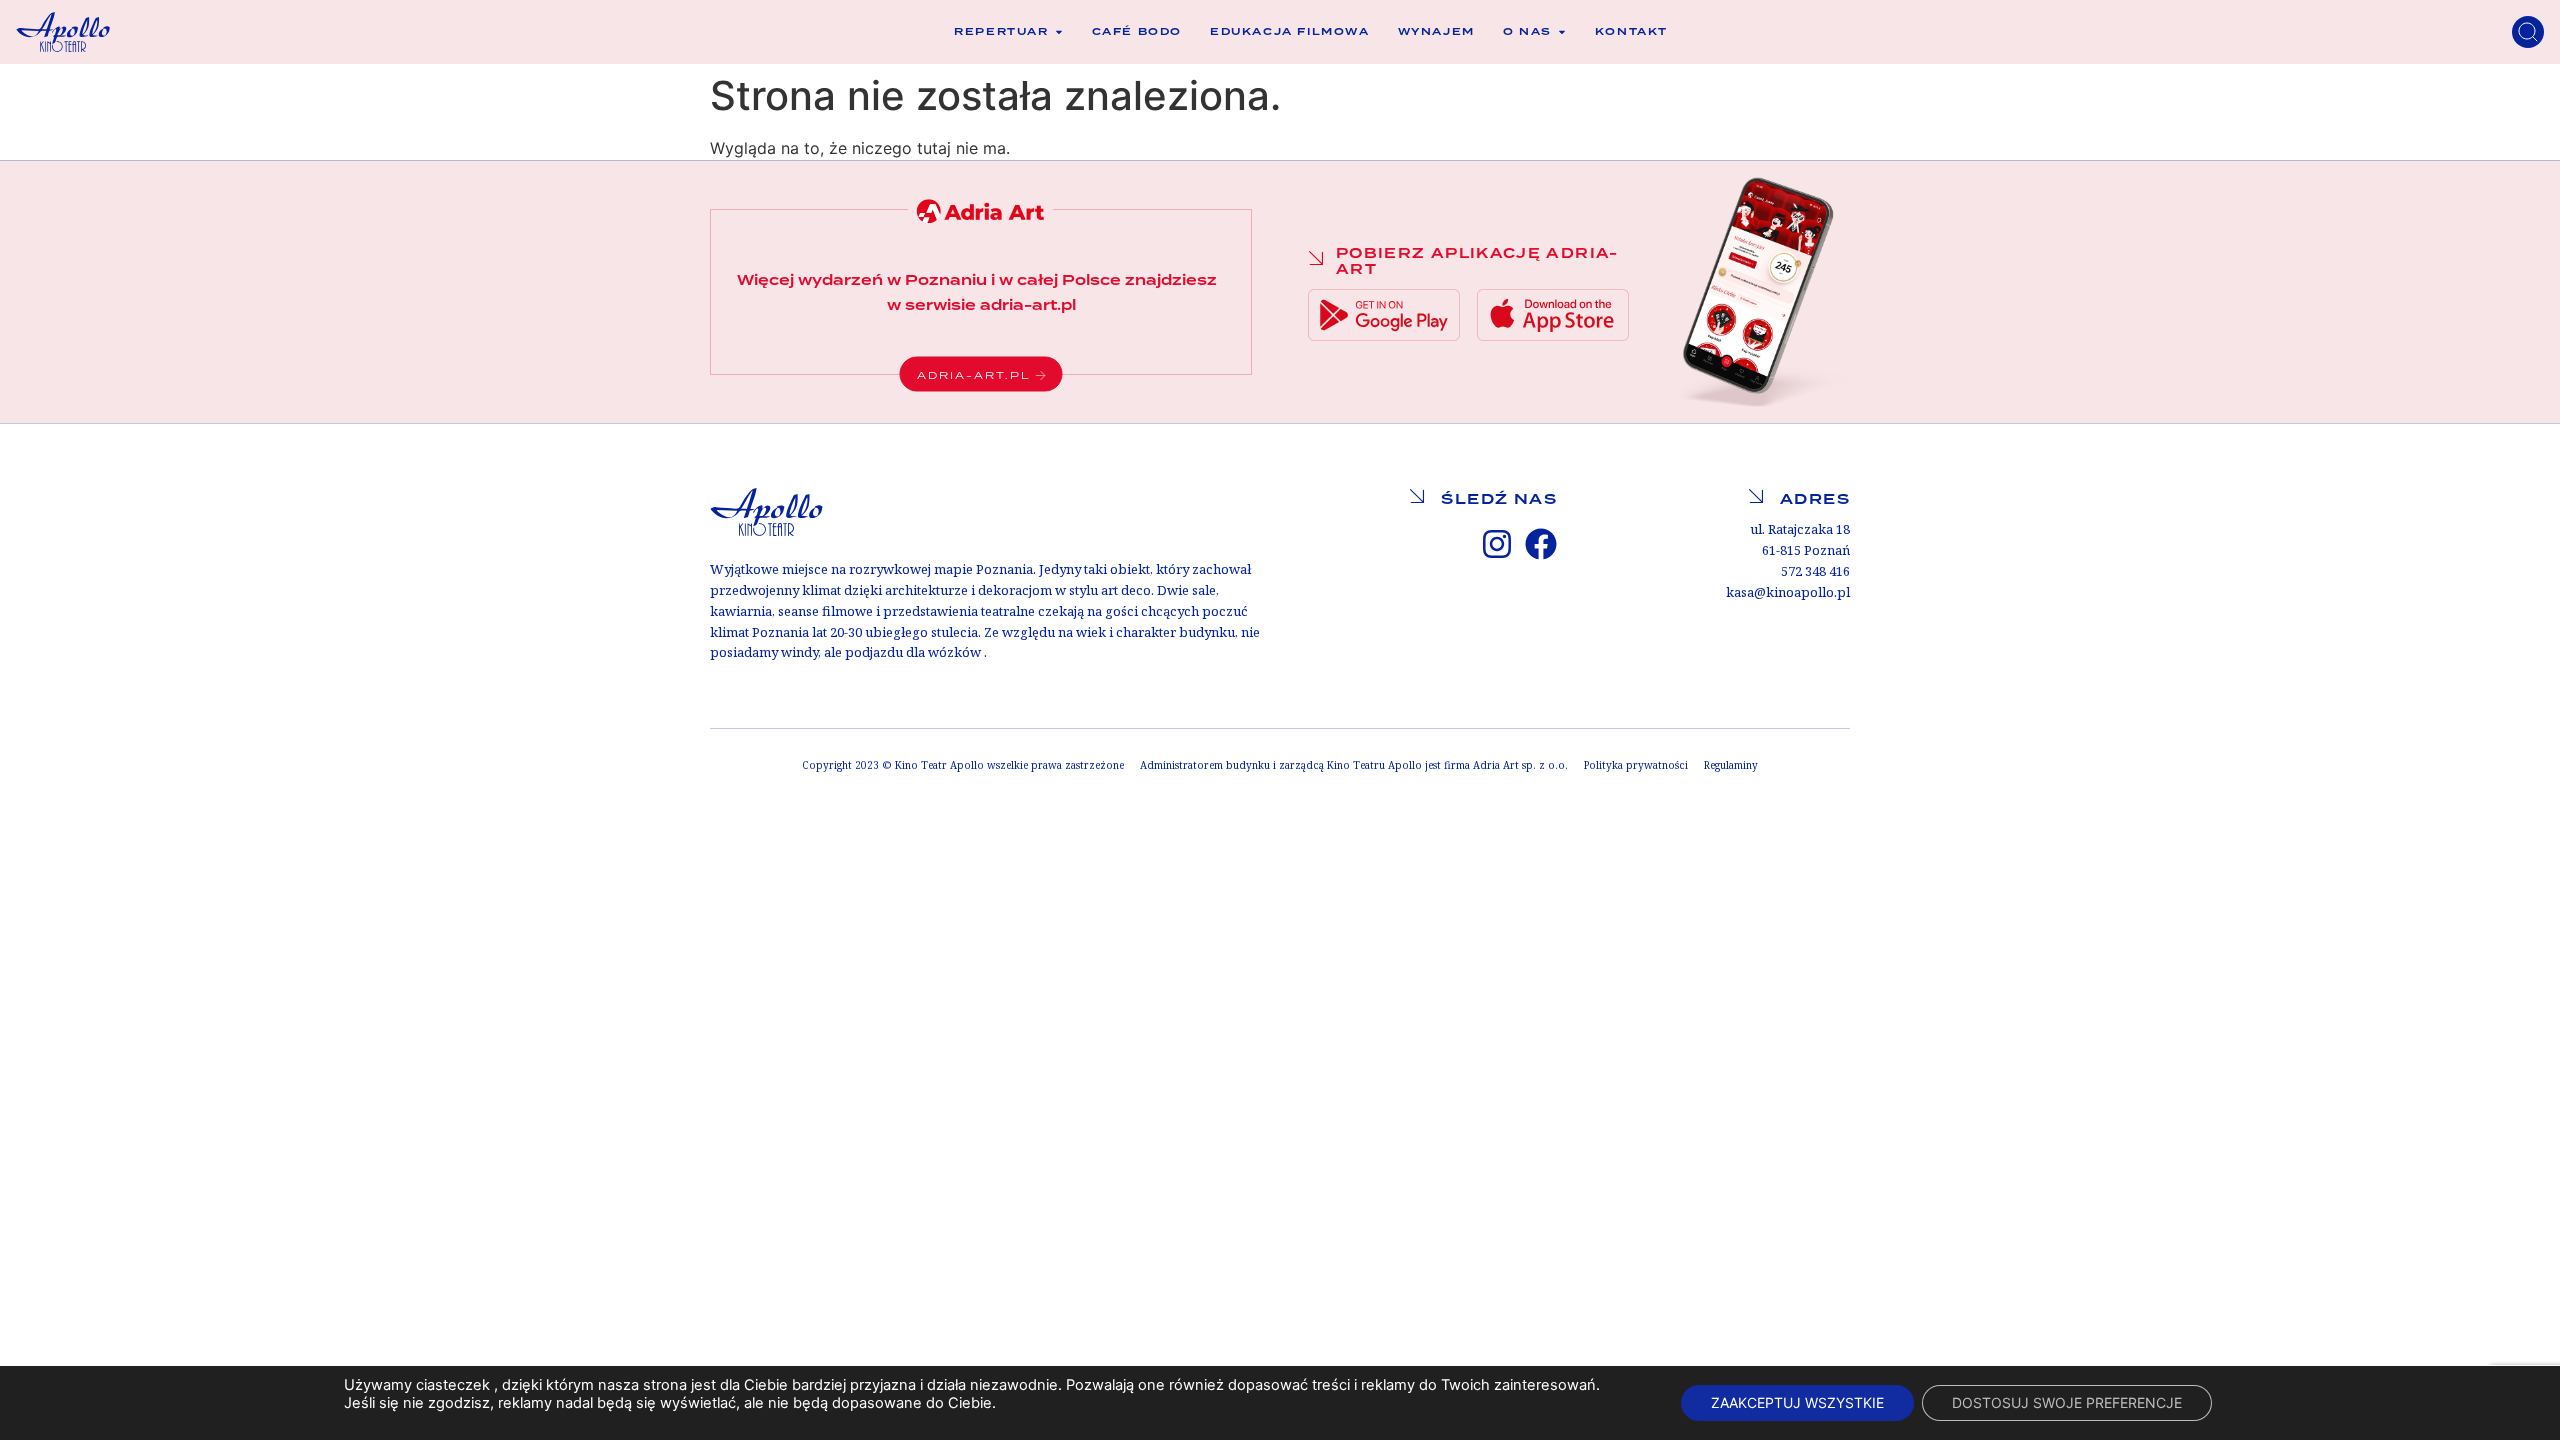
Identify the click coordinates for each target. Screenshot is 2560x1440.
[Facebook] (1541, 544)
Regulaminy (1731, 766)
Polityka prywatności (1636, 766)
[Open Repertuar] (1059, 32)
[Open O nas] (1562, 32)
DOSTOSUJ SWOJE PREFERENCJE (2067, 1402)
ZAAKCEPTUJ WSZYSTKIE (1797, 1402)
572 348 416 (1815, 571)
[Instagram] (1497, 544)
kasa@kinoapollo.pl (1788, 592)
